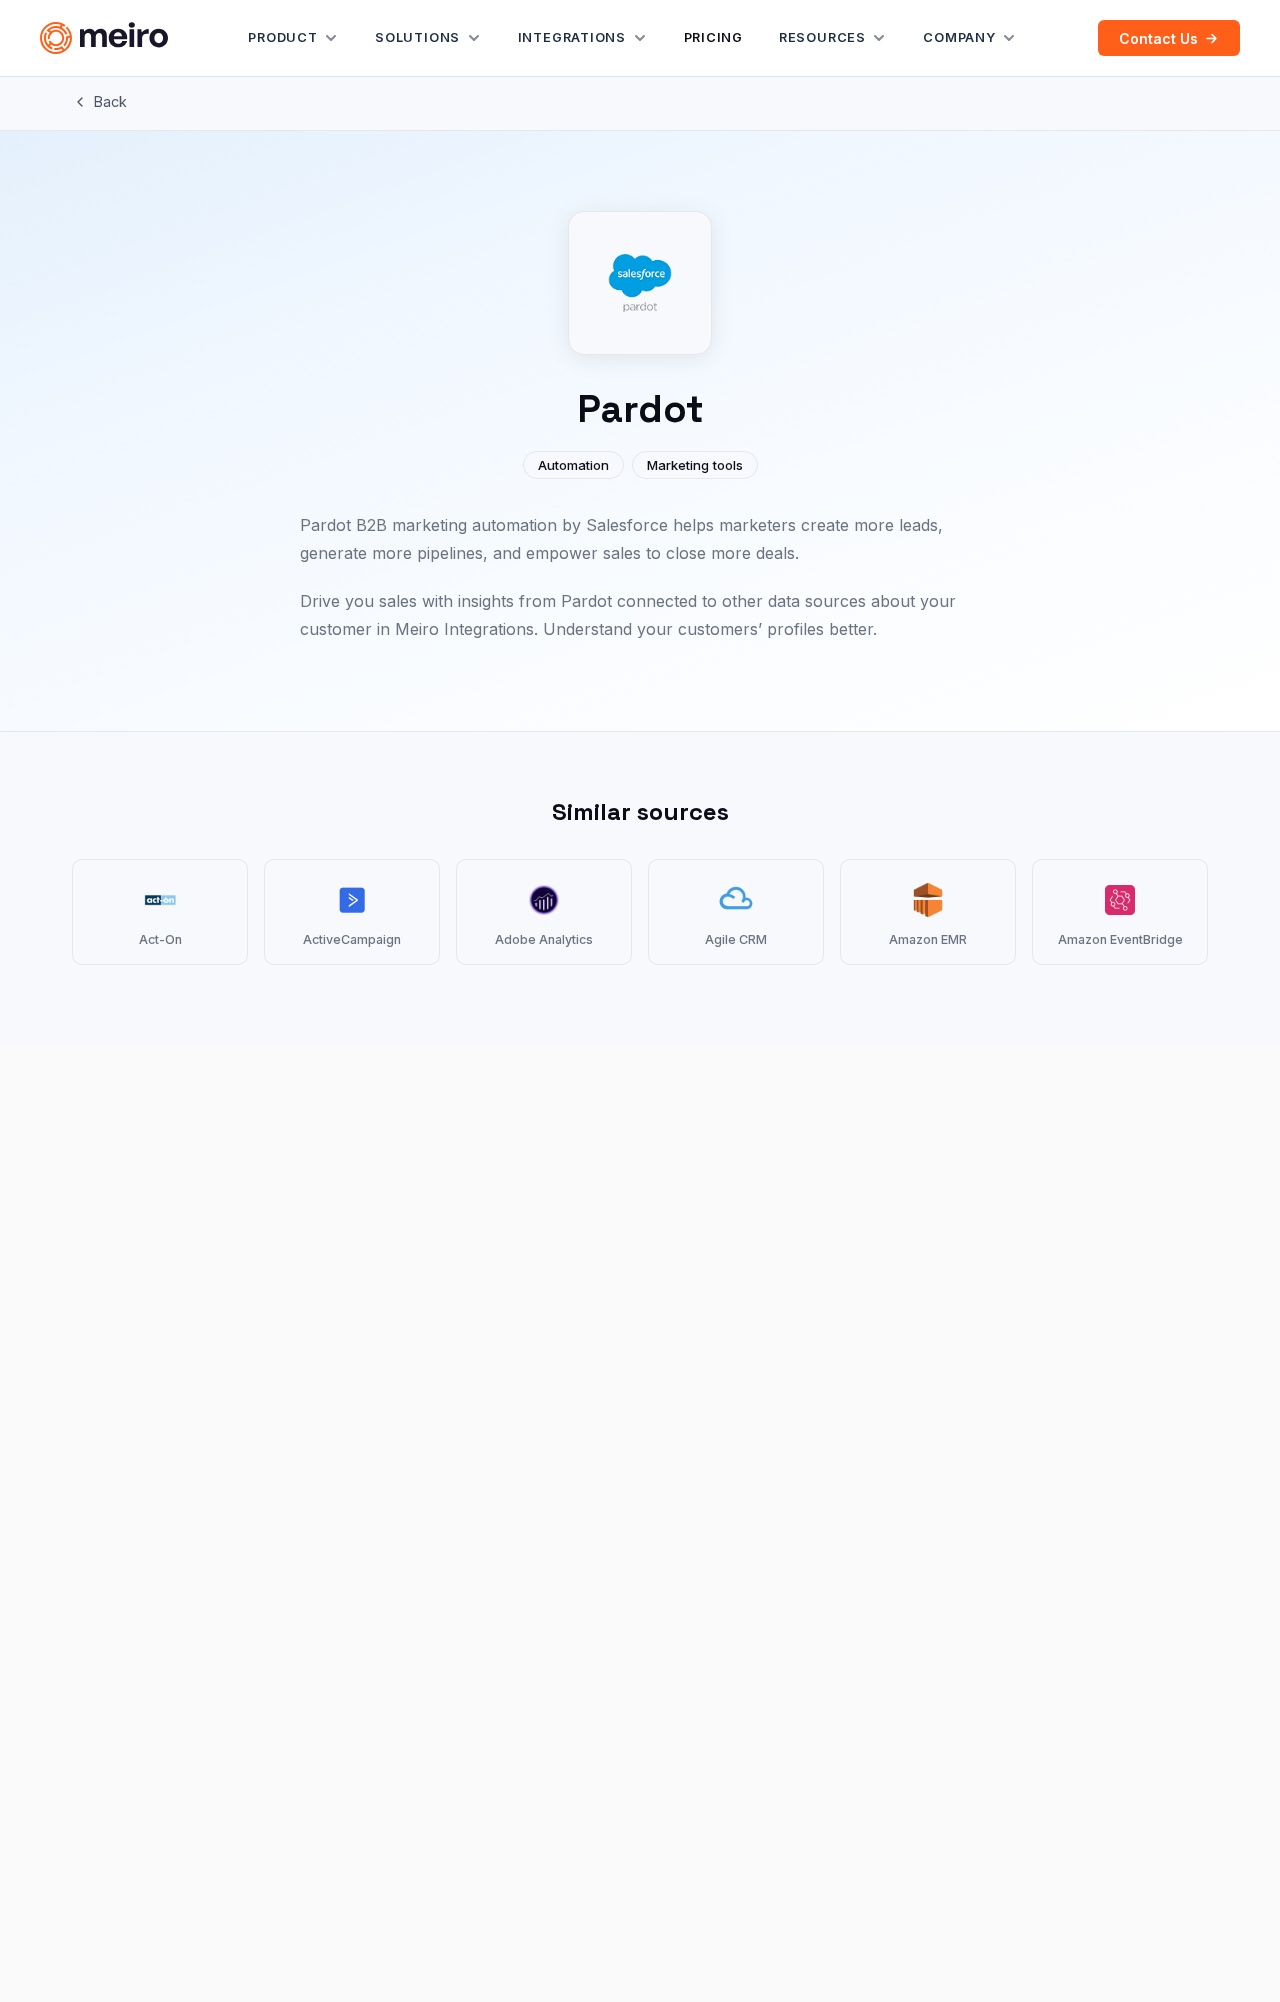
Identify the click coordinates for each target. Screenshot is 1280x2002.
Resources (822, 37)
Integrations (572, 37)
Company (959, 37)
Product (282, 37)
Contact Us (1158, 38)
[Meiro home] (104, 38)
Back (110, 101)
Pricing (713, 37)
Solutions (417, 37)
